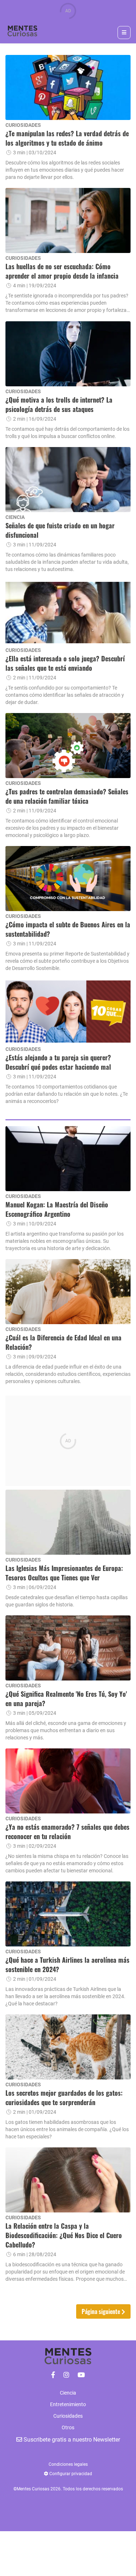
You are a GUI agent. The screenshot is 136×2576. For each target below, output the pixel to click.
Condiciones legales (68, 2464)
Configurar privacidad (70, 2474)
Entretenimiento (68, 2404)
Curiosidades (68, 2416)
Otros (68, 2427)
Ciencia (68, 2393)
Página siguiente (102, 2311)
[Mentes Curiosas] (53, 2375)
